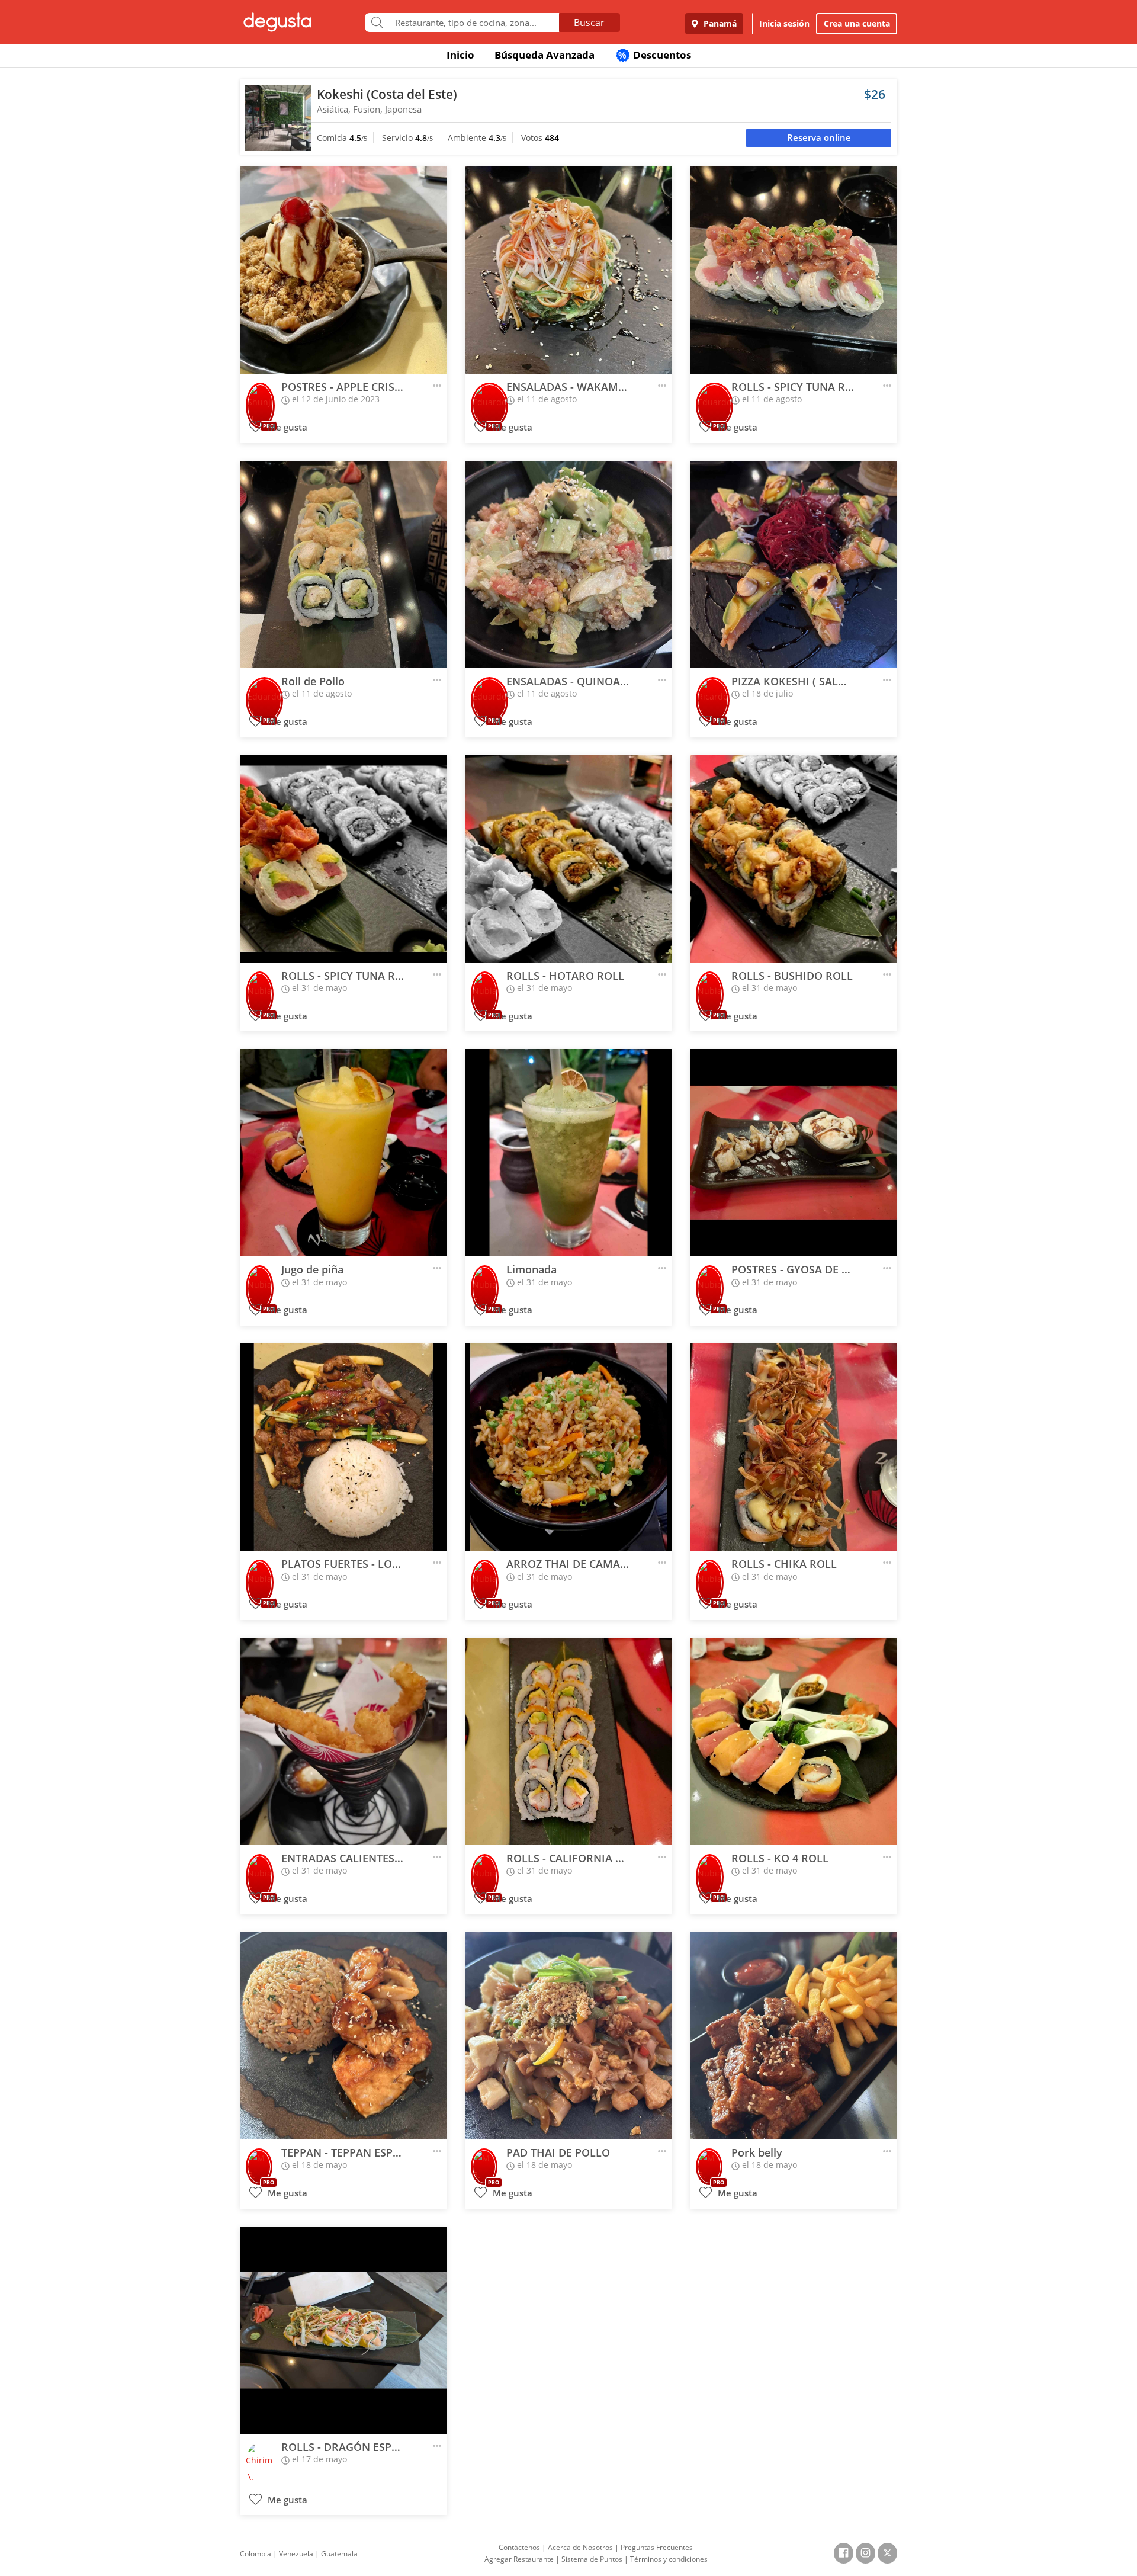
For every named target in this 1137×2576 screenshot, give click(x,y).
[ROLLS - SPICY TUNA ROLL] (794, 270)
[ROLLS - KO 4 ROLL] (794, 1741)
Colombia (256, 2554)
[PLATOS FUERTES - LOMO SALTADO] (343, 1447)
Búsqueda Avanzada (545, 55)
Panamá (719, 23)
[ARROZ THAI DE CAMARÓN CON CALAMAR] (568, 1447)
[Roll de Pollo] (343, 564)
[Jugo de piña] (343, 1153)
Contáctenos (519, 2547)
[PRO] (260, 398)
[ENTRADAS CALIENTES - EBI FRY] (343, 1741)
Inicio (460, 55)
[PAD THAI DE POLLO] (568, 2036)
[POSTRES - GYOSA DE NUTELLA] (794, 1153)
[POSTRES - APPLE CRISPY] (343, 270)
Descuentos (655, 55)
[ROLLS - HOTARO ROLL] (568, 859)
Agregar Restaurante (519, 2559)
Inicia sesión (784, 23)
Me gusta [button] (286, 427)
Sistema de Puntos (592, 2559)
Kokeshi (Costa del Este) (387, 94)
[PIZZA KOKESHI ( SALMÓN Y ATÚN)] (794, 564)
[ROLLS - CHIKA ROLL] (794, 1447)
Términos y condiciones (669, 2559)
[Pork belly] (794, 2036)
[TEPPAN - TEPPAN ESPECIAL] (343, 2036)
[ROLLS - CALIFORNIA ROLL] (568, 1741)
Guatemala (339, 2554)
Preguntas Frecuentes (657, 2547)
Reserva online (819, 138)
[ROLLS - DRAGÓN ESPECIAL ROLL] (343, 2330)
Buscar (589, 23)
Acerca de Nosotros (580, 2547)
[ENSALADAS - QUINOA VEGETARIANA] (568, 564)
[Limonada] (568, 1153)
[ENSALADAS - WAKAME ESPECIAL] (568, 270)
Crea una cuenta (857, 23)
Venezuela (296, 2554)
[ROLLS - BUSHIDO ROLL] (794, 859)
